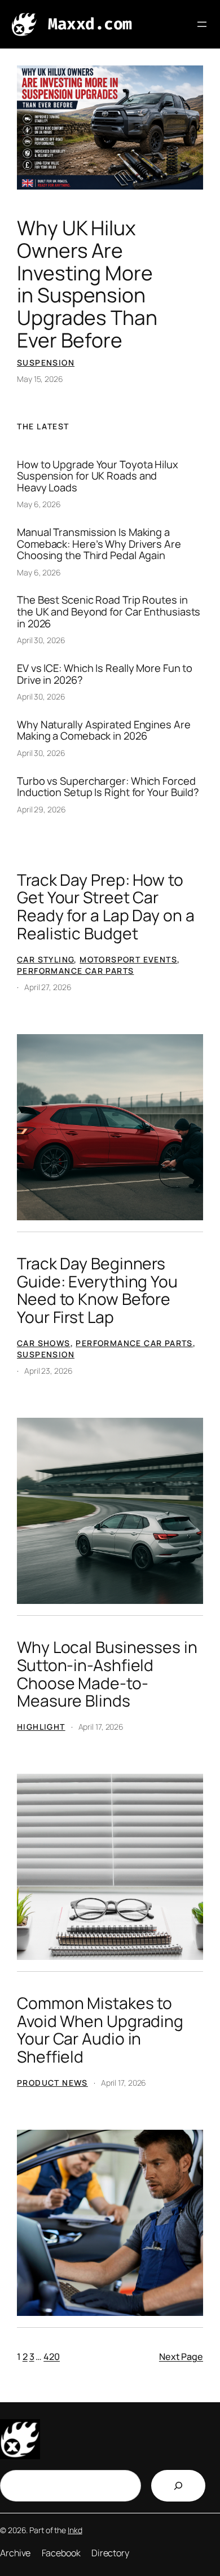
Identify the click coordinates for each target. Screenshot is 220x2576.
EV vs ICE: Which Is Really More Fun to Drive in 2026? (105, 674)
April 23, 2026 (49, 1371)
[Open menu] (202, 24)
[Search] (178, 2486)
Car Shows (44, 1343)
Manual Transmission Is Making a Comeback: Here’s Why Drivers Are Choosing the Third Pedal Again (99, 544)
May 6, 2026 (39, 504)
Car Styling (45, 959)
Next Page (181, 2357)
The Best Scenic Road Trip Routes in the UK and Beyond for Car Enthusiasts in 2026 (109, 612)
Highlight (41, 1727)
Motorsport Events (128, 959)
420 (52, 2357)
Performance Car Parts (75, 971)
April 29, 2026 (41, 809)
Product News (52, 2083)
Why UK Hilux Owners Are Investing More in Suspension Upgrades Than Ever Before (87, 284)
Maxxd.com (90, 24)
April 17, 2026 (101, 1727)
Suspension (46, 362)
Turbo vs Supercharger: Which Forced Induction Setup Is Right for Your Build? (108, 787)
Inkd (75, 2530)
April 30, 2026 (41, 640)
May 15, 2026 (40, 379)
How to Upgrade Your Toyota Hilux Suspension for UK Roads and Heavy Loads (98, 476)
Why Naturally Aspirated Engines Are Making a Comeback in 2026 (104, 730)
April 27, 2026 (48, 987)
